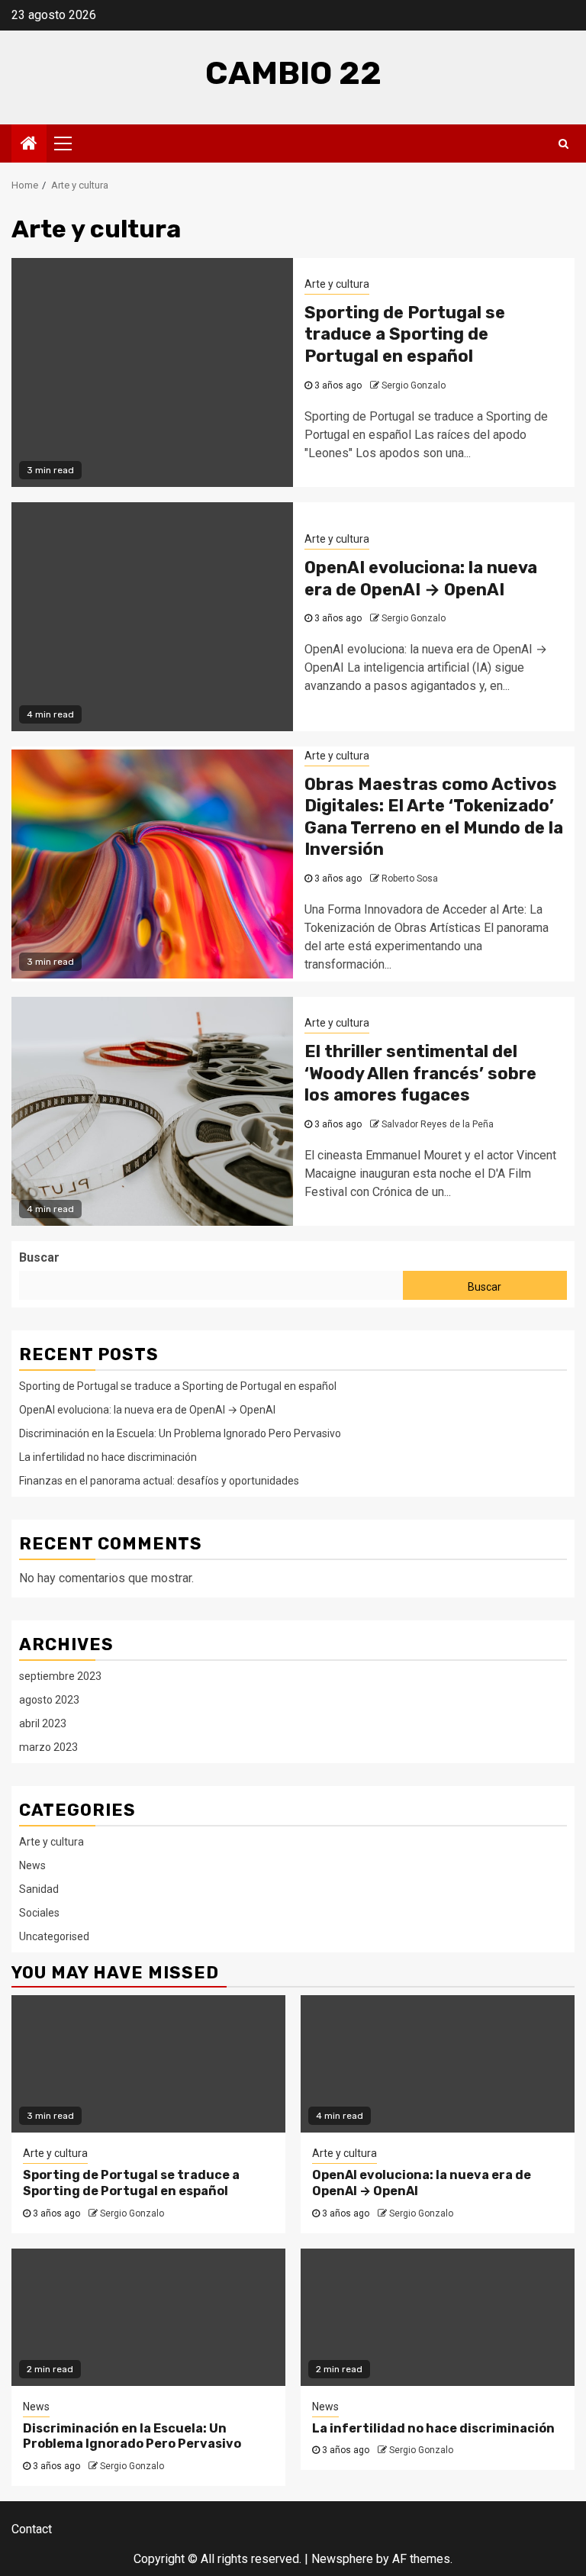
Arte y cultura (337, 284)
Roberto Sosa (410, 879)
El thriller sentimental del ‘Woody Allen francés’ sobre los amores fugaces (420, 1073)
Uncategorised (54, 1936)
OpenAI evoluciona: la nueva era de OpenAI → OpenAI (421, 579)
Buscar (39, 1257)
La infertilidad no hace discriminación (108, 1457)
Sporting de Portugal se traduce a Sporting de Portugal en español (405, 334)
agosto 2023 (49, 1700)
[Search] (563, 143)
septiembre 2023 (60, 1676)
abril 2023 (43, 1723)
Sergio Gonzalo (414, 385)
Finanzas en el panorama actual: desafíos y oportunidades (159, 1481)
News (32, 1865)
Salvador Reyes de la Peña (438, 1124)
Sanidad (39, 1889)
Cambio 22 (293, 73)
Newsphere (342, 2559)
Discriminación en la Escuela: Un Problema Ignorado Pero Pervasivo (180, 1433)
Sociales (39, 1913)
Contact (32, 2529)
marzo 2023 (48, 1747)
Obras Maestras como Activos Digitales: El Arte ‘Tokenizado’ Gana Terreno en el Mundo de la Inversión (434, 817)
